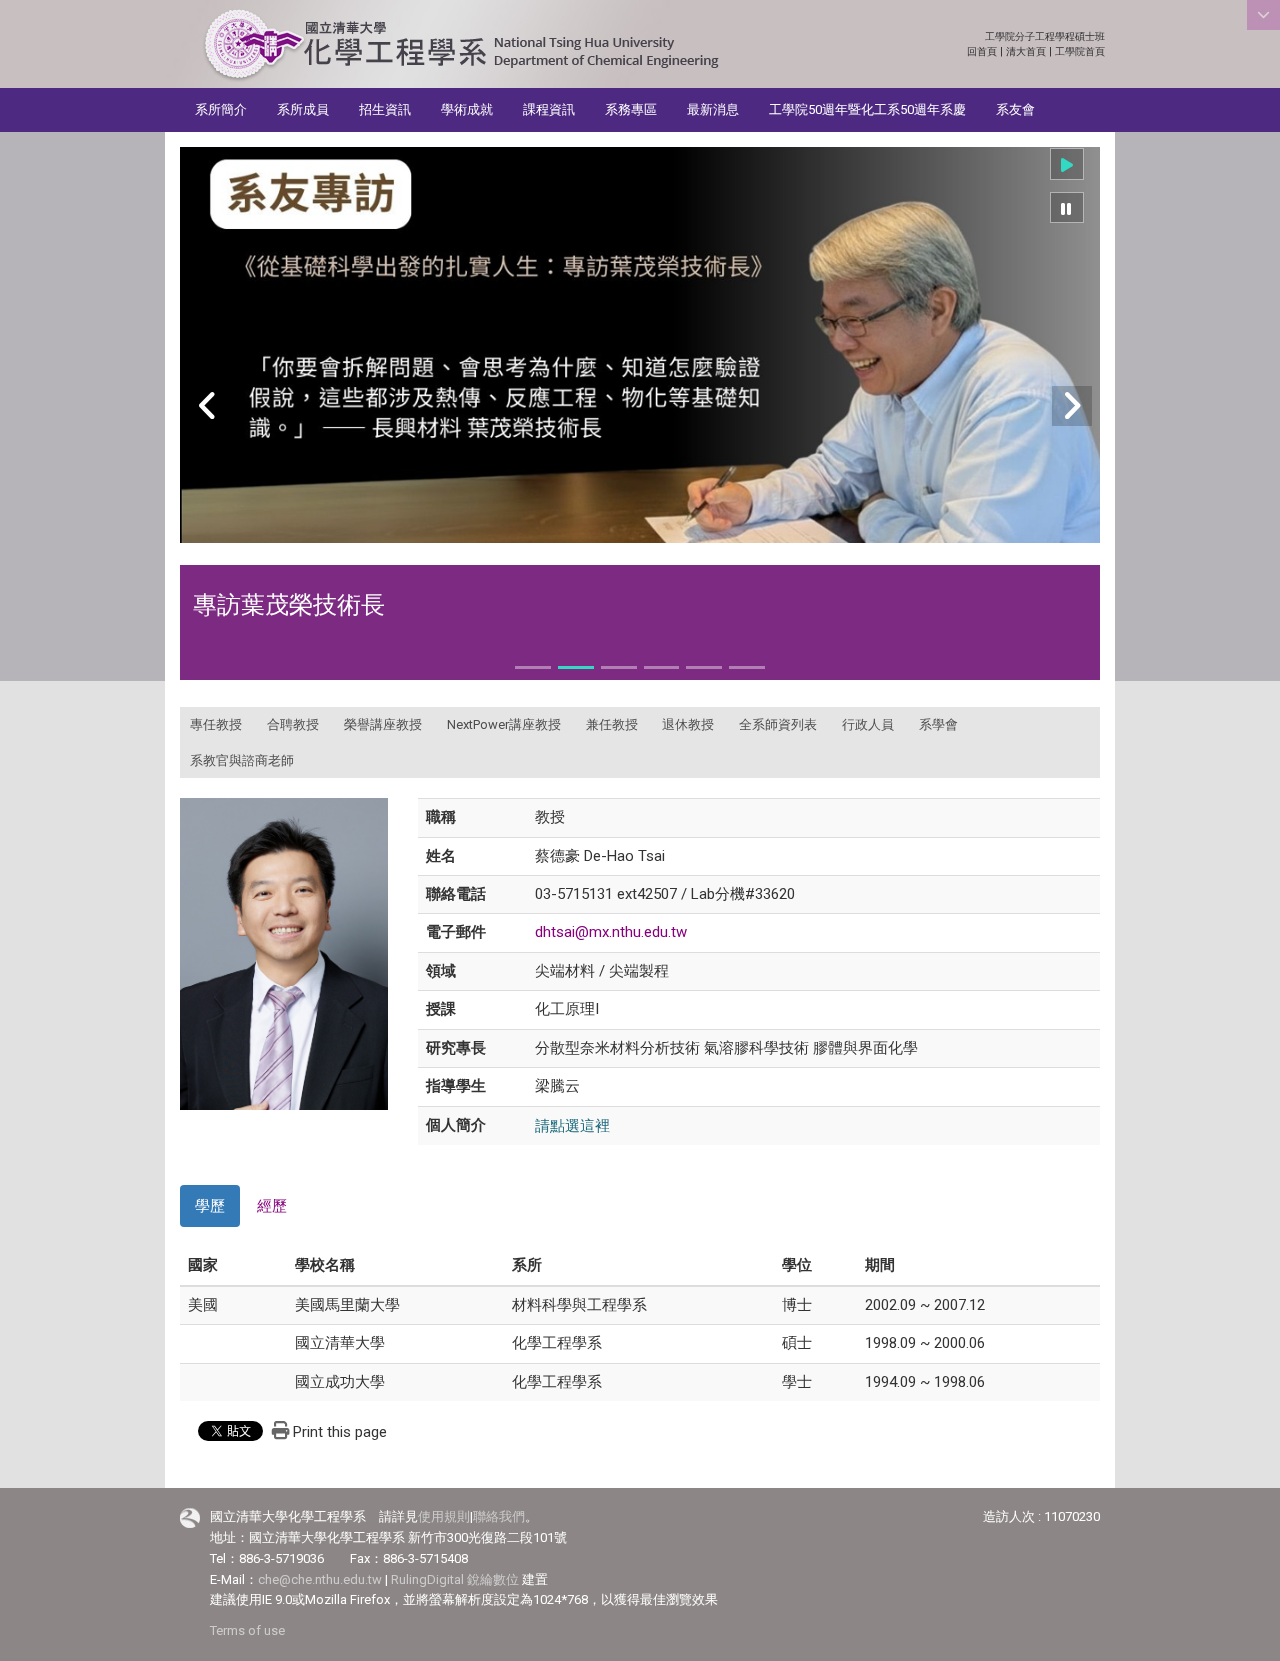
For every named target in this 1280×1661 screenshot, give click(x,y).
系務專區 (631, 109)
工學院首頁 (1080, 51)
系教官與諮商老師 (242, 760)
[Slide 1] (533, 667)
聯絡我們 (499, 1516)
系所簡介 (221, 109)
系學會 (938, 724)
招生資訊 (385, 109)
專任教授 (216, 724)
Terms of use (247, 1630)
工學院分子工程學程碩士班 (1045, 36)
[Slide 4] (662, 667)
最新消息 (713, 109)
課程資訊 (549, 109)
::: (1094, 36)
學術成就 (467, 109)
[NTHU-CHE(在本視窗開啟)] (460, 45)
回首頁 (982, 51)
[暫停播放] (1067, 208)
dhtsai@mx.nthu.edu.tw (611, 932)
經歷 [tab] (272, 1206)
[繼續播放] (1067, 164)
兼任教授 (612, 724)
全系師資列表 (778, 724)
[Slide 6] (747, 667)
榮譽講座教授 (383, 724)
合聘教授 (293, 724)
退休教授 (688, 724)
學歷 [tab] (210, 1206)
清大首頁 (1026, 51)
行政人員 (868, 724)
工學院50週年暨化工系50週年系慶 (867, 109)
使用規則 (444, 1516)
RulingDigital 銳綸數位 (455, 1579)
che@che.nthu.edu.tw (320, 1579)
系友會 (1015, 109)
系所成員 (303, 109)
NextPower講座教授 (504, 724)
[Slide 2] (576, 667)
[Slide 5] (704, 667)
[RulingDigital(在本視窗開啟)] (190, 1517)
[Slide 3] (619, 667)
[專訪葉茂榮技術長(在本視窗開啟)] (640, 345)
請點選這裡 (572, 1125)
